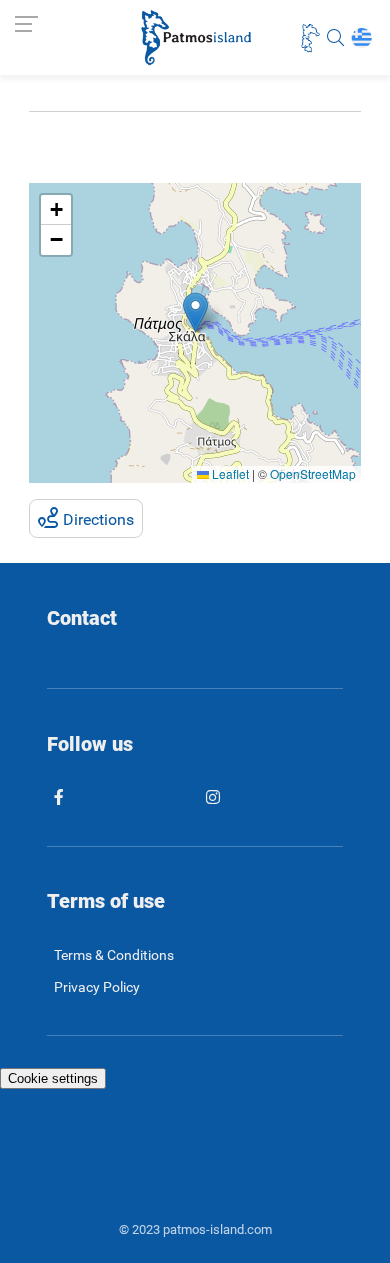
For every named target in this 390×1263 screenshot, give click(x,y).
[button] (195, 312)
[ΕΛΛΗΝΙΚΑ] (361, 38)
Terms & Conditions (114, 955)
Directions (98, 519)
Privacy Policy (97, 987)
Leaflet (229, 473)
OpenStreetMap (313, 473)
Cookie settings (53, 1078)
